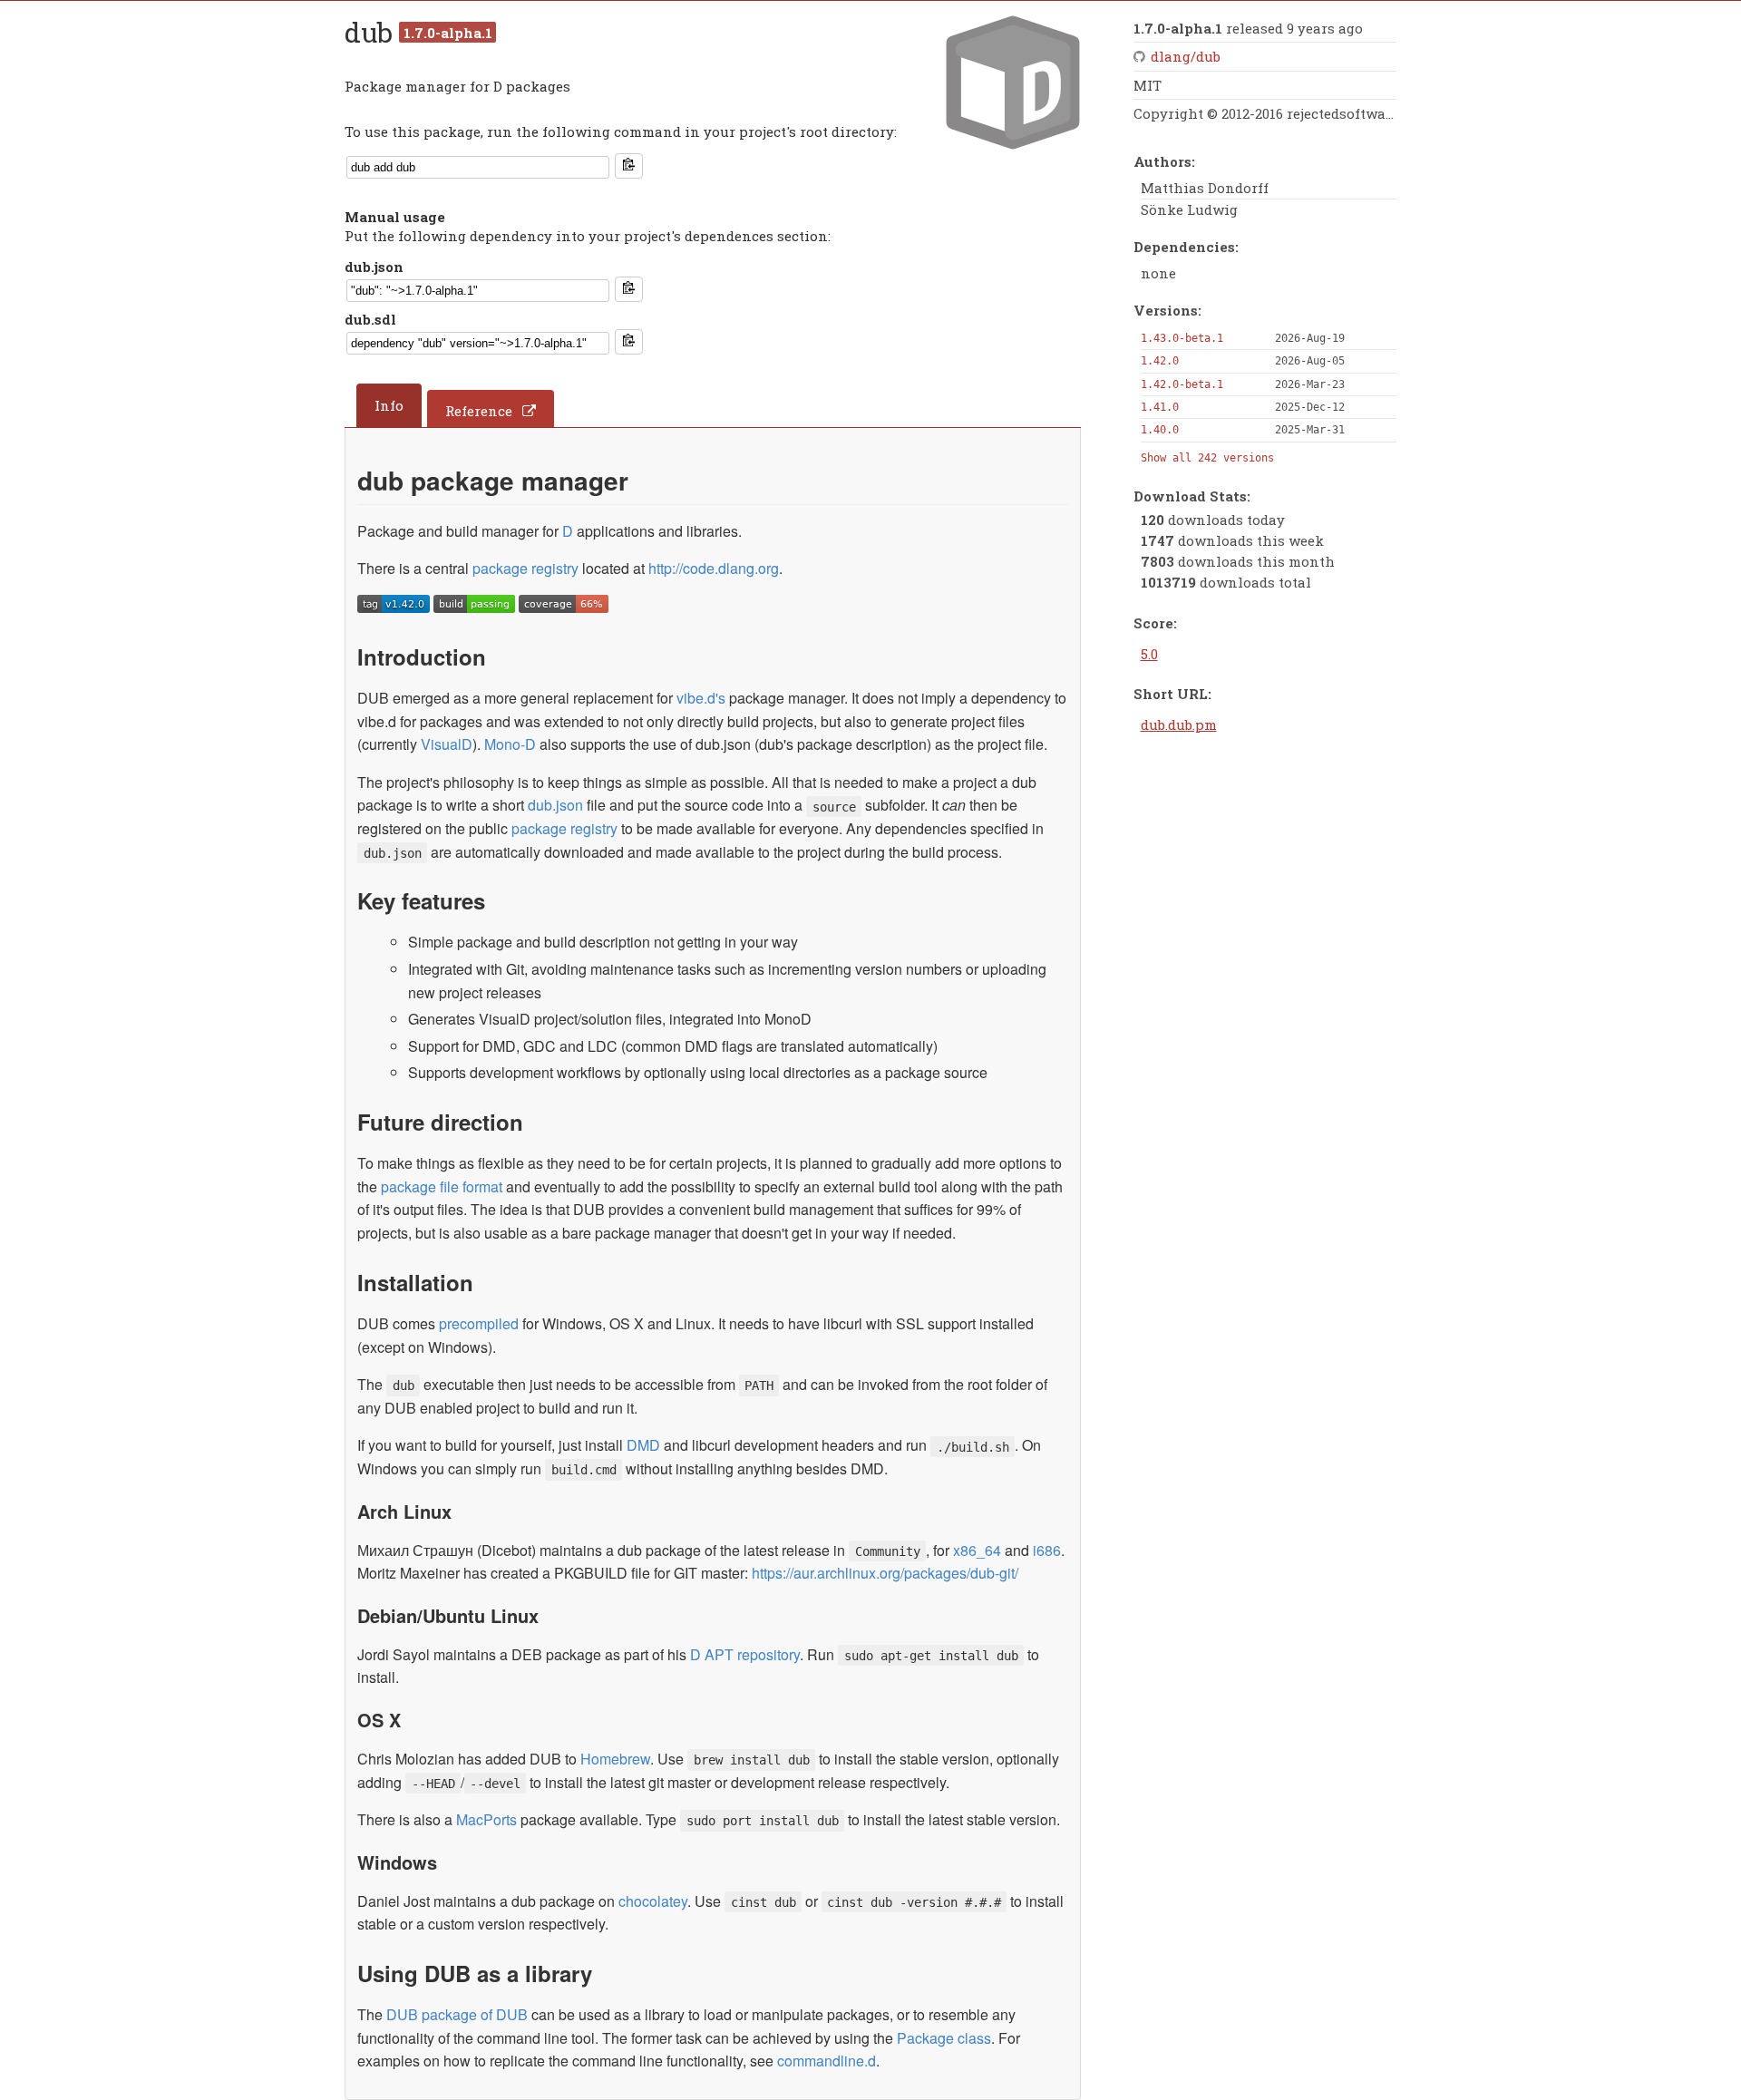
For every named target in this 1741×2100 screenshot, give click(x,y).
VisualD (447, 744)
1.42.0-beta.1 (1182, 384)
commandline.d (827, 2061)
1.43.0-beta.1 (1182, 338)
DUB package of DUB (457, 2014)
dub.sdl (370, 319)
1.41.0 (1160, 407)
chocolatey (653, 1901)
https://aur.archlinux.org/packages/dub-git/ (885, 1573)
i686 (1047, 1550)
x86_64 (977, 1550)
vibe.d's (701, 698)
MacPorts (486, 1819)
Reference (479, 411)
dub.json (374, 267)
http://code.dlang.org (714, 568)
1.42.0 (1160, 361)
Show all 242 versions (1207, 458)
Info (389, 405)
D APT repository (745, 1654)
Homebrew (615, 1759)
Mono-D (510, 744)
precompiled (479, 1323)
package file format (442, 1186)
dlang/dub (1186, 56)
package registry (525, 568)
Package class (944, 2038)
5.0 (1149, 654)
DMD (643, 1445)
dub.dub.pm (1179, 724)
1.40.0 (1160, 430)
